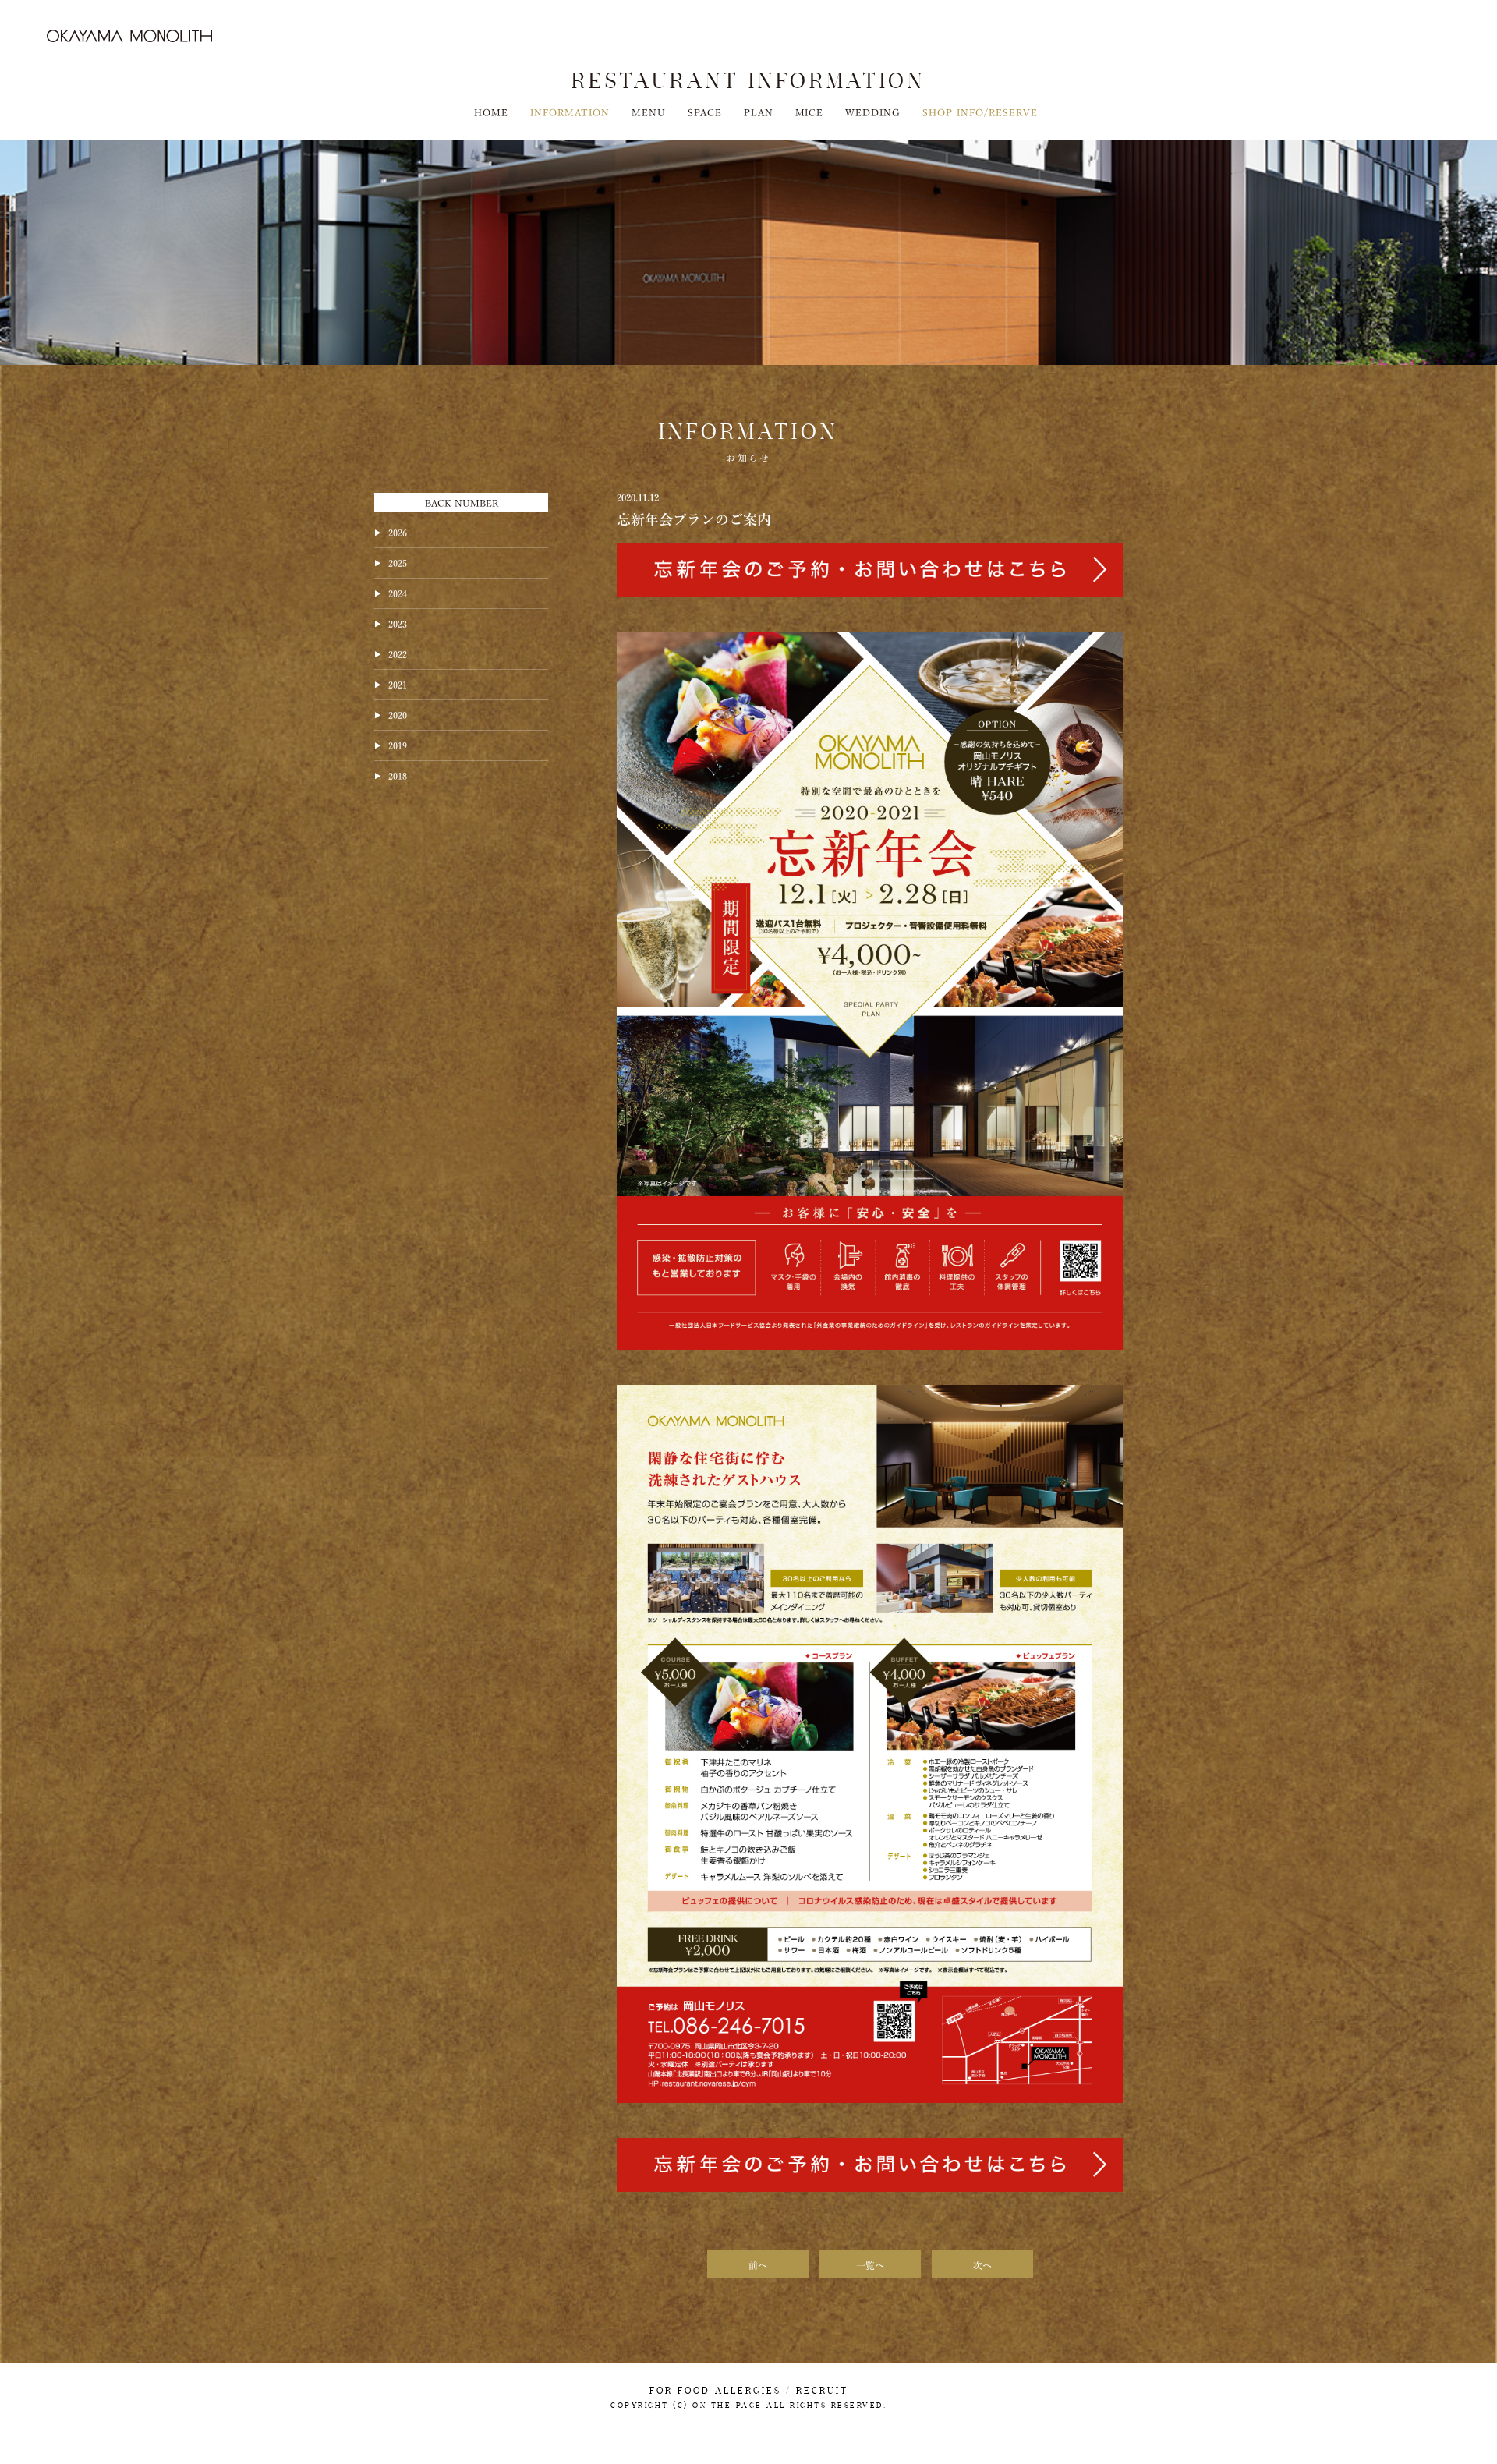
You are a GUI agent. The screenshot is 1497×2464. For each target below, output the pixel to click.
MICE (810, 112)
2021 (398, 684)
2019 (398, 745)
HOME (491, 112)
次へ (982, 2264)
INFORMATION (570, 112)
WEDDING (873, 112)
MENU (649, 112)
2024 (398, 593)
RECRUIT (822, 2391)
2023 (398, 623)
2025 (398, 562)
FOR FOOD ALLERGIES (715, 2391)
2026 (398, 532)
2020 (398, 714)
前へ (758, 2264)
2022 (398, 653)
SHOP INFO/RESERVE (980, 112)
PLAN (759, 112)
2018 (398, 775)
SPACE (705, 112)
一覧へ (870, 2264)
